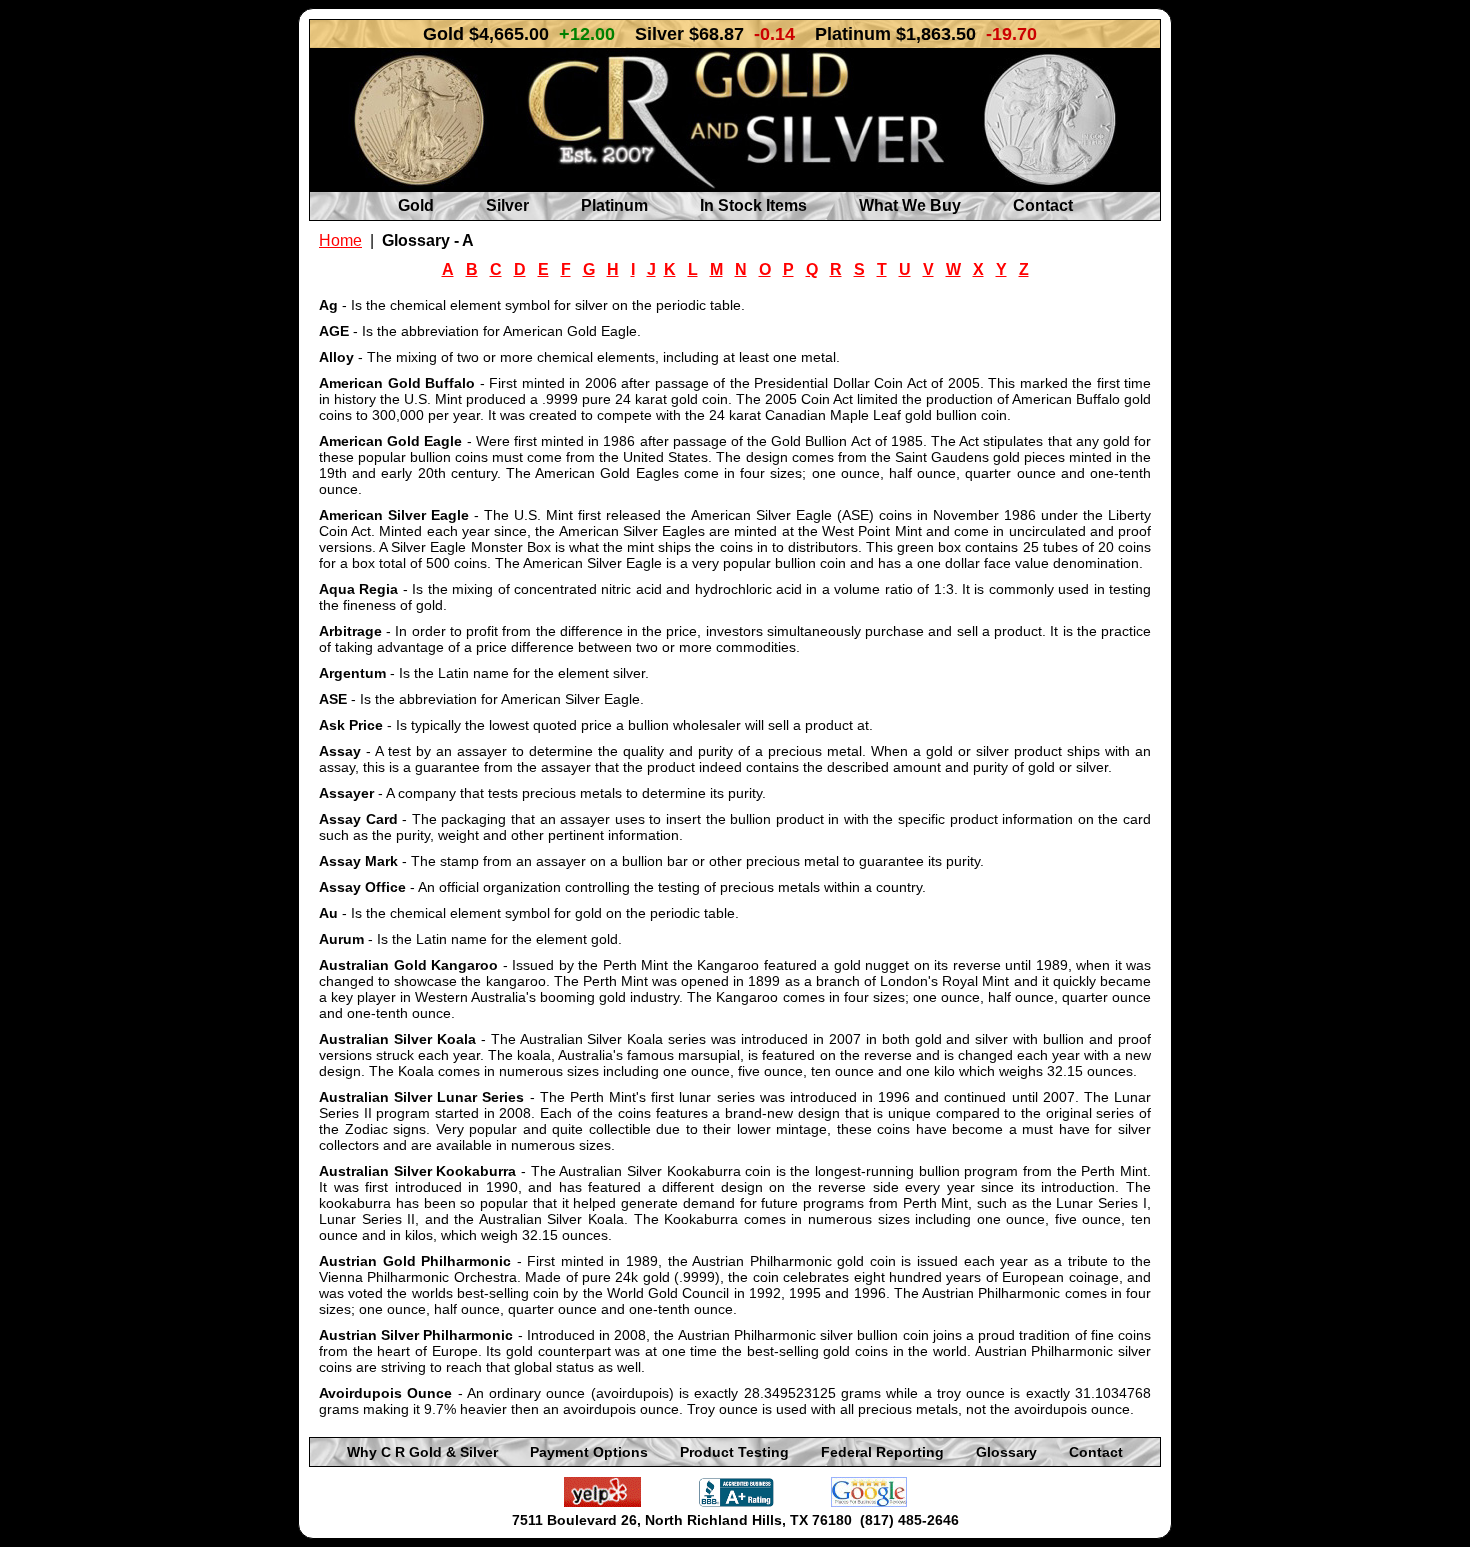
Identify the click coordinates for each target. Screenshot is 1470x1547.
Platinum (614, 205)
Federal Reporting (882, 1452)
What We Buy (910, 205)
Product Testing (734, 1452)
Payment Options (589, 1452)
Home (340, 240)
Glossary (1006, 1452)
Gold (416, 205)
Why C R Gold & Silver (422, 1452)
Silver (507, 205)
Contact (1043, 205)
